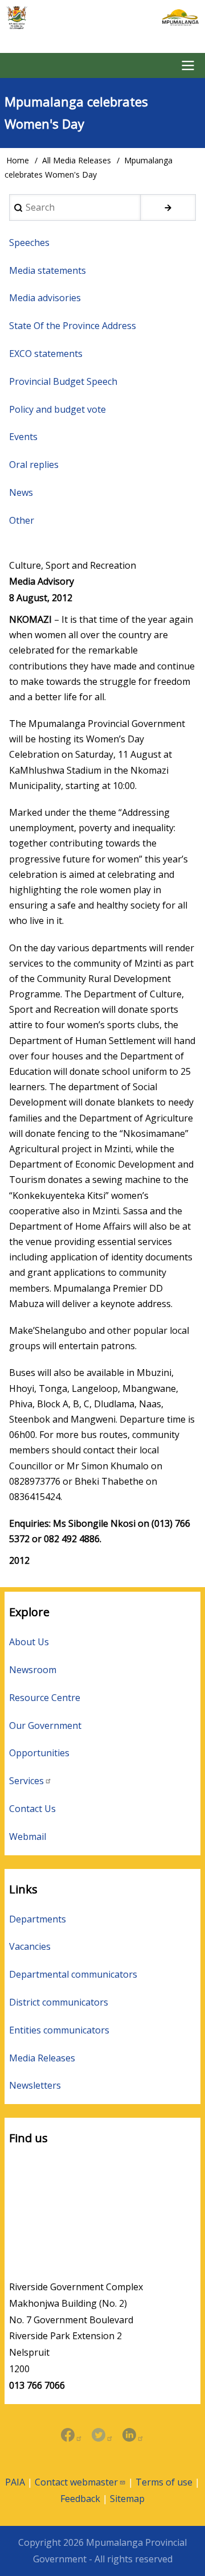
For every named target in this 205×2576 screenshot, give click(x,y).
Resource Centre (45, 1698)
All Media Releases (77, 160)
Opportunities (39, 1753)
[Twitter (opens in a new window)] (102, 2436)
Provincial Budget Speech (63, 381)
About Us (29, 1642)
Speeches (29, 243)
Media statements (48, 270)
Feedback (80, 2499)
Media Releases (42, 2058)
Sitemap (127, 2499)
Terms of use (164, 2482)
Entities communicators (59, 2030)
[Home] (102, 18)
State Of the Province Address (73, 326)
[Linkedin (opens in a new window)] (133, 2436)
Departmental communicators (73, 1974)
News (21, 492)
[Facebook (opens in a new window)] (72, 2436)
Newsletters (35, 2085)
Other (22, 520)
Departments (38, 1919)
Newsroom (33, 1670)
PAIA (15, 2482)
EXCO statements (46, 354)
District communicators (59, 2002)
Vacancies (30, 1946)
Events (23, 437)
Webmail (28, 1837)
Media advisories (45, 298)
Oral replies (34, 465)
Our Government (45, 1725)
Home (18, 160)
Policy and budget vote (58, 409)
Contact (76, 2482)
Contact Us (32, 1809)
